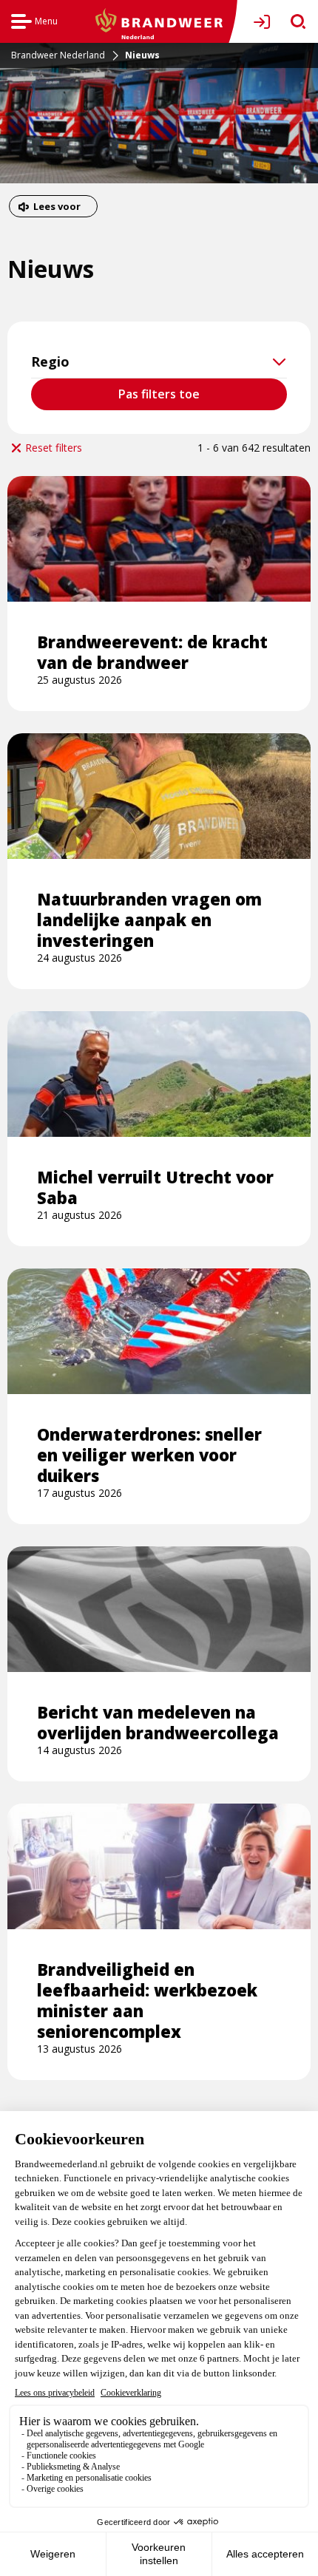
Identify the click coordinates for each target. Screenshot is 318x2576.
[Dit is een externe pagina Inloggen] (265, 22)
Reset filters (54, 448)
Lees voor (57, 208)
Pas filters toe (159, 394)
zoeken (293, 22)
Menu (34, 23)
